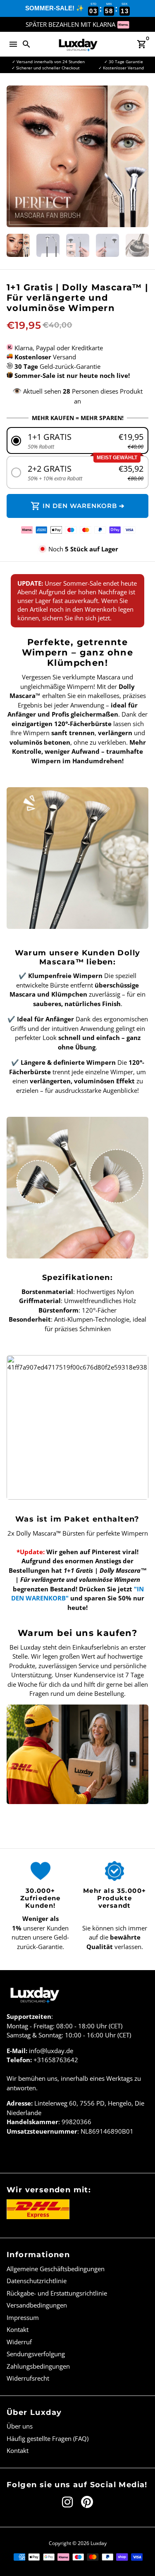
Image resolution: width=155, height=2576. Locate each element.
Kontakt (18, 2329)
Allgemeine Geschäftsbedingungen (56, 2269)
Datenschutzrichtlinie (37, 2281)
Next (141, 157)
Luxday (99, 2543)
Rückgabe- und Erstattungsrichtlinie (57, 2293)
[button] (78, 440)
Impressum (23, 2317)
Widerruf (19, 2342)
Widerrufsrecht (28, 2378)
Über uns (20, 2426)
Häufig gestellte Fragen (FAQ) (48, 2438)
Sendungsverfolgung (36, 2354)
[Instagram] (67, 2502)
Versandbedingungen (37, 2305)
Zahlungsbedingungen (38, 2366)
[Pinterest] (87, 2502)
